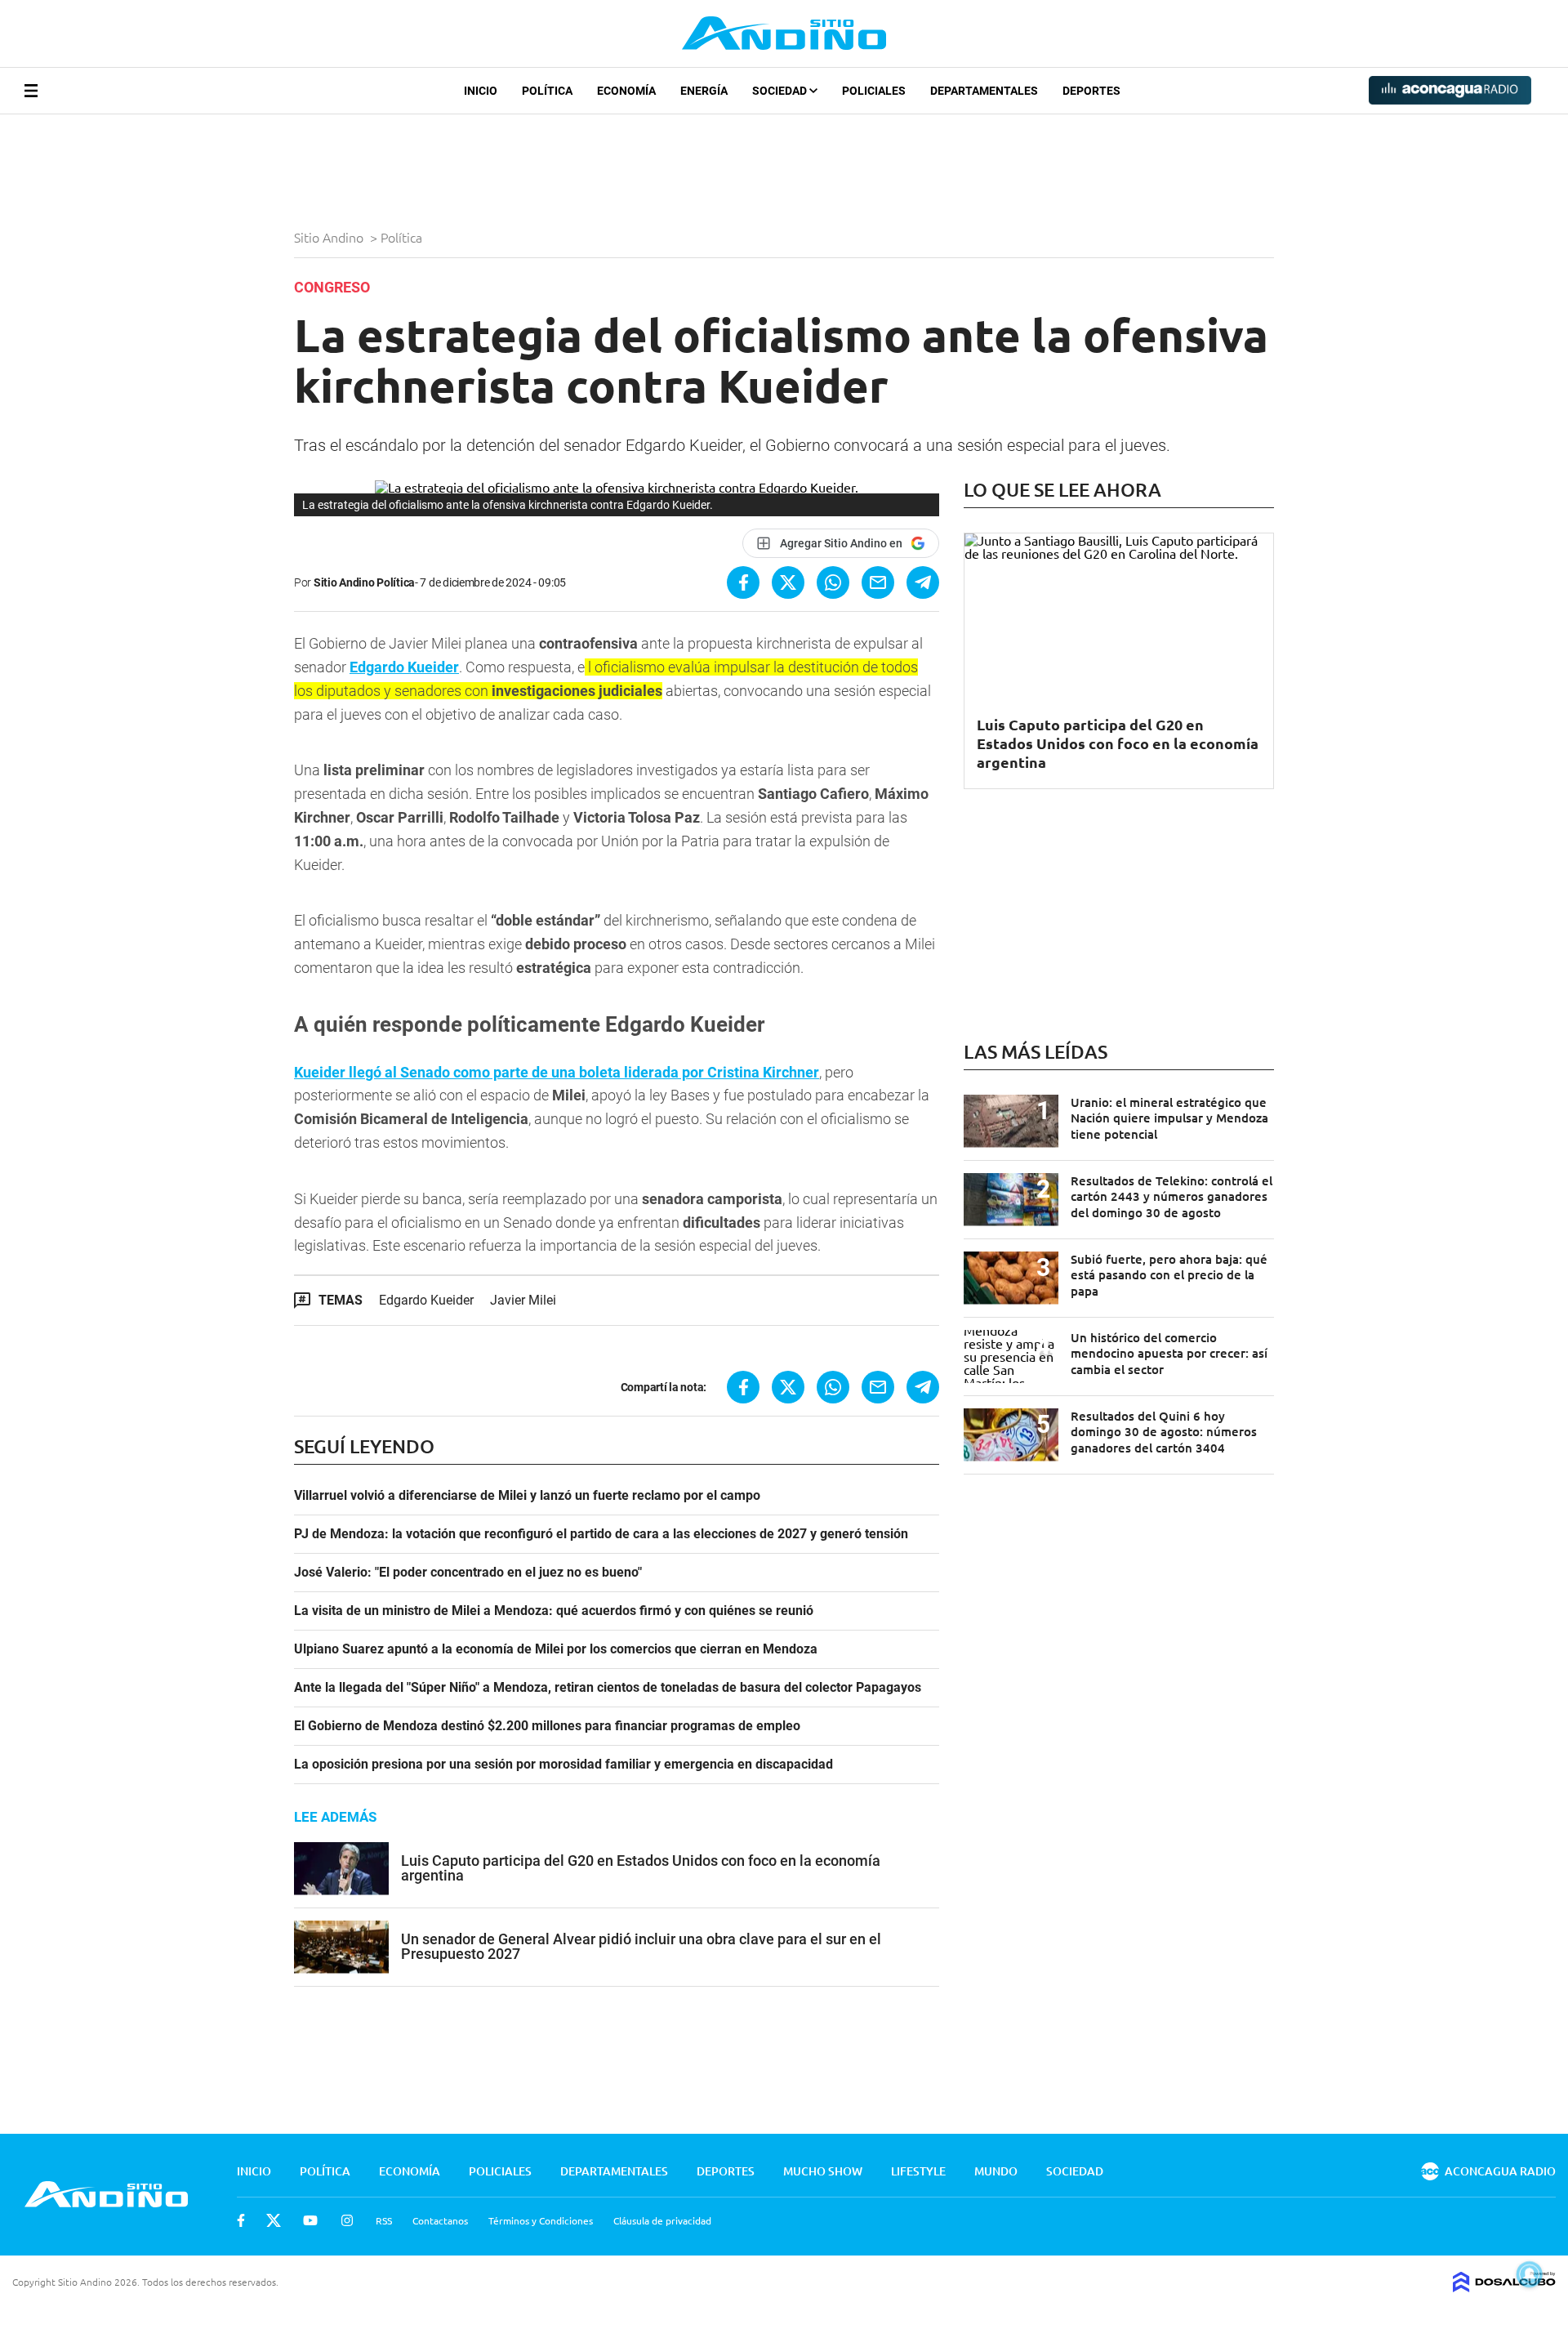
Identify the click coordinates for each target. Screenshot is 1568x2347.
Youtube (310, 2220)
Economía (626, 91)
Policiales (874, 91)
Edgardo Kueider (404, 667)
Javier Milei (523, 1300)
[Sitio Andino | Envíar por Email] (878, 582)
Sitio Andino (330, 237)
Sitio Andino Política (364, 582)
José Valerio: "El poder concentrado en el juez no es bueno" (468, 1573)
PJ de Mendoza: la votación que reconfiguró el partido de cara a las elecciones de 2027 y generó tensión (601, 1534)
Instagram (347, 2220)
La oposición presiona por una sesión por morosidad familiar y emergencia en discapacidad (563, 1765)
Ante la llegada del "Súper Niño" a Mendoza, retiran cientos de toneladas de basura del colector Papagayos (608, 1688)
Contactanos (440, 2220)
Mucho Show (823, 2171)
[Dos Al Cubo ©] (1504, 2287)
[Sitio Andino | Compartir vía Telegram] (923, 582)
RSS (384, 2220)
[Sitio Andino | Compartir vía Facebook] (743, 582)
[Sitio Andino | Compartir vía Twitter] (788, 582)
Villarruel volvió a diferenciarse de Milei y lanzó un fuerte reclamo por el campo (527, 1496)
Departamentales (984, 91)
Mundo (996, 2171)
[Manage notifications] (1530, 2274)
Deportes (1091, 91)
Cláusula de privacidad (662, 2220)
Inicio (481, 91)
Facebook (241, 2220)
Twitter (274, 2220)
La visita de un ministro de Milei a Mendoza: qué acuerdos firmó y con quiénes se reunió (554, 1611)
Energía (704, 91)
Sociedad (781, 91)
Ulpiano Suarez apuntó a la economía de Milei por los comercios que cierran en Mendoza (556, 1649)
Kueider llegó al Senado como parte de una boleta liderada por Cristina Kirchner (557, 1072)
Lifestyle (918, 2171)
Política (547, 91)
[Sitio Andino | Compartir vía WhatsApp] (833, 582)
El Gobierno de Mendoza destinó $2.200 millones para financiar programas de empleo (547, 1726)
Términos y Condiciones (541, 2220)
